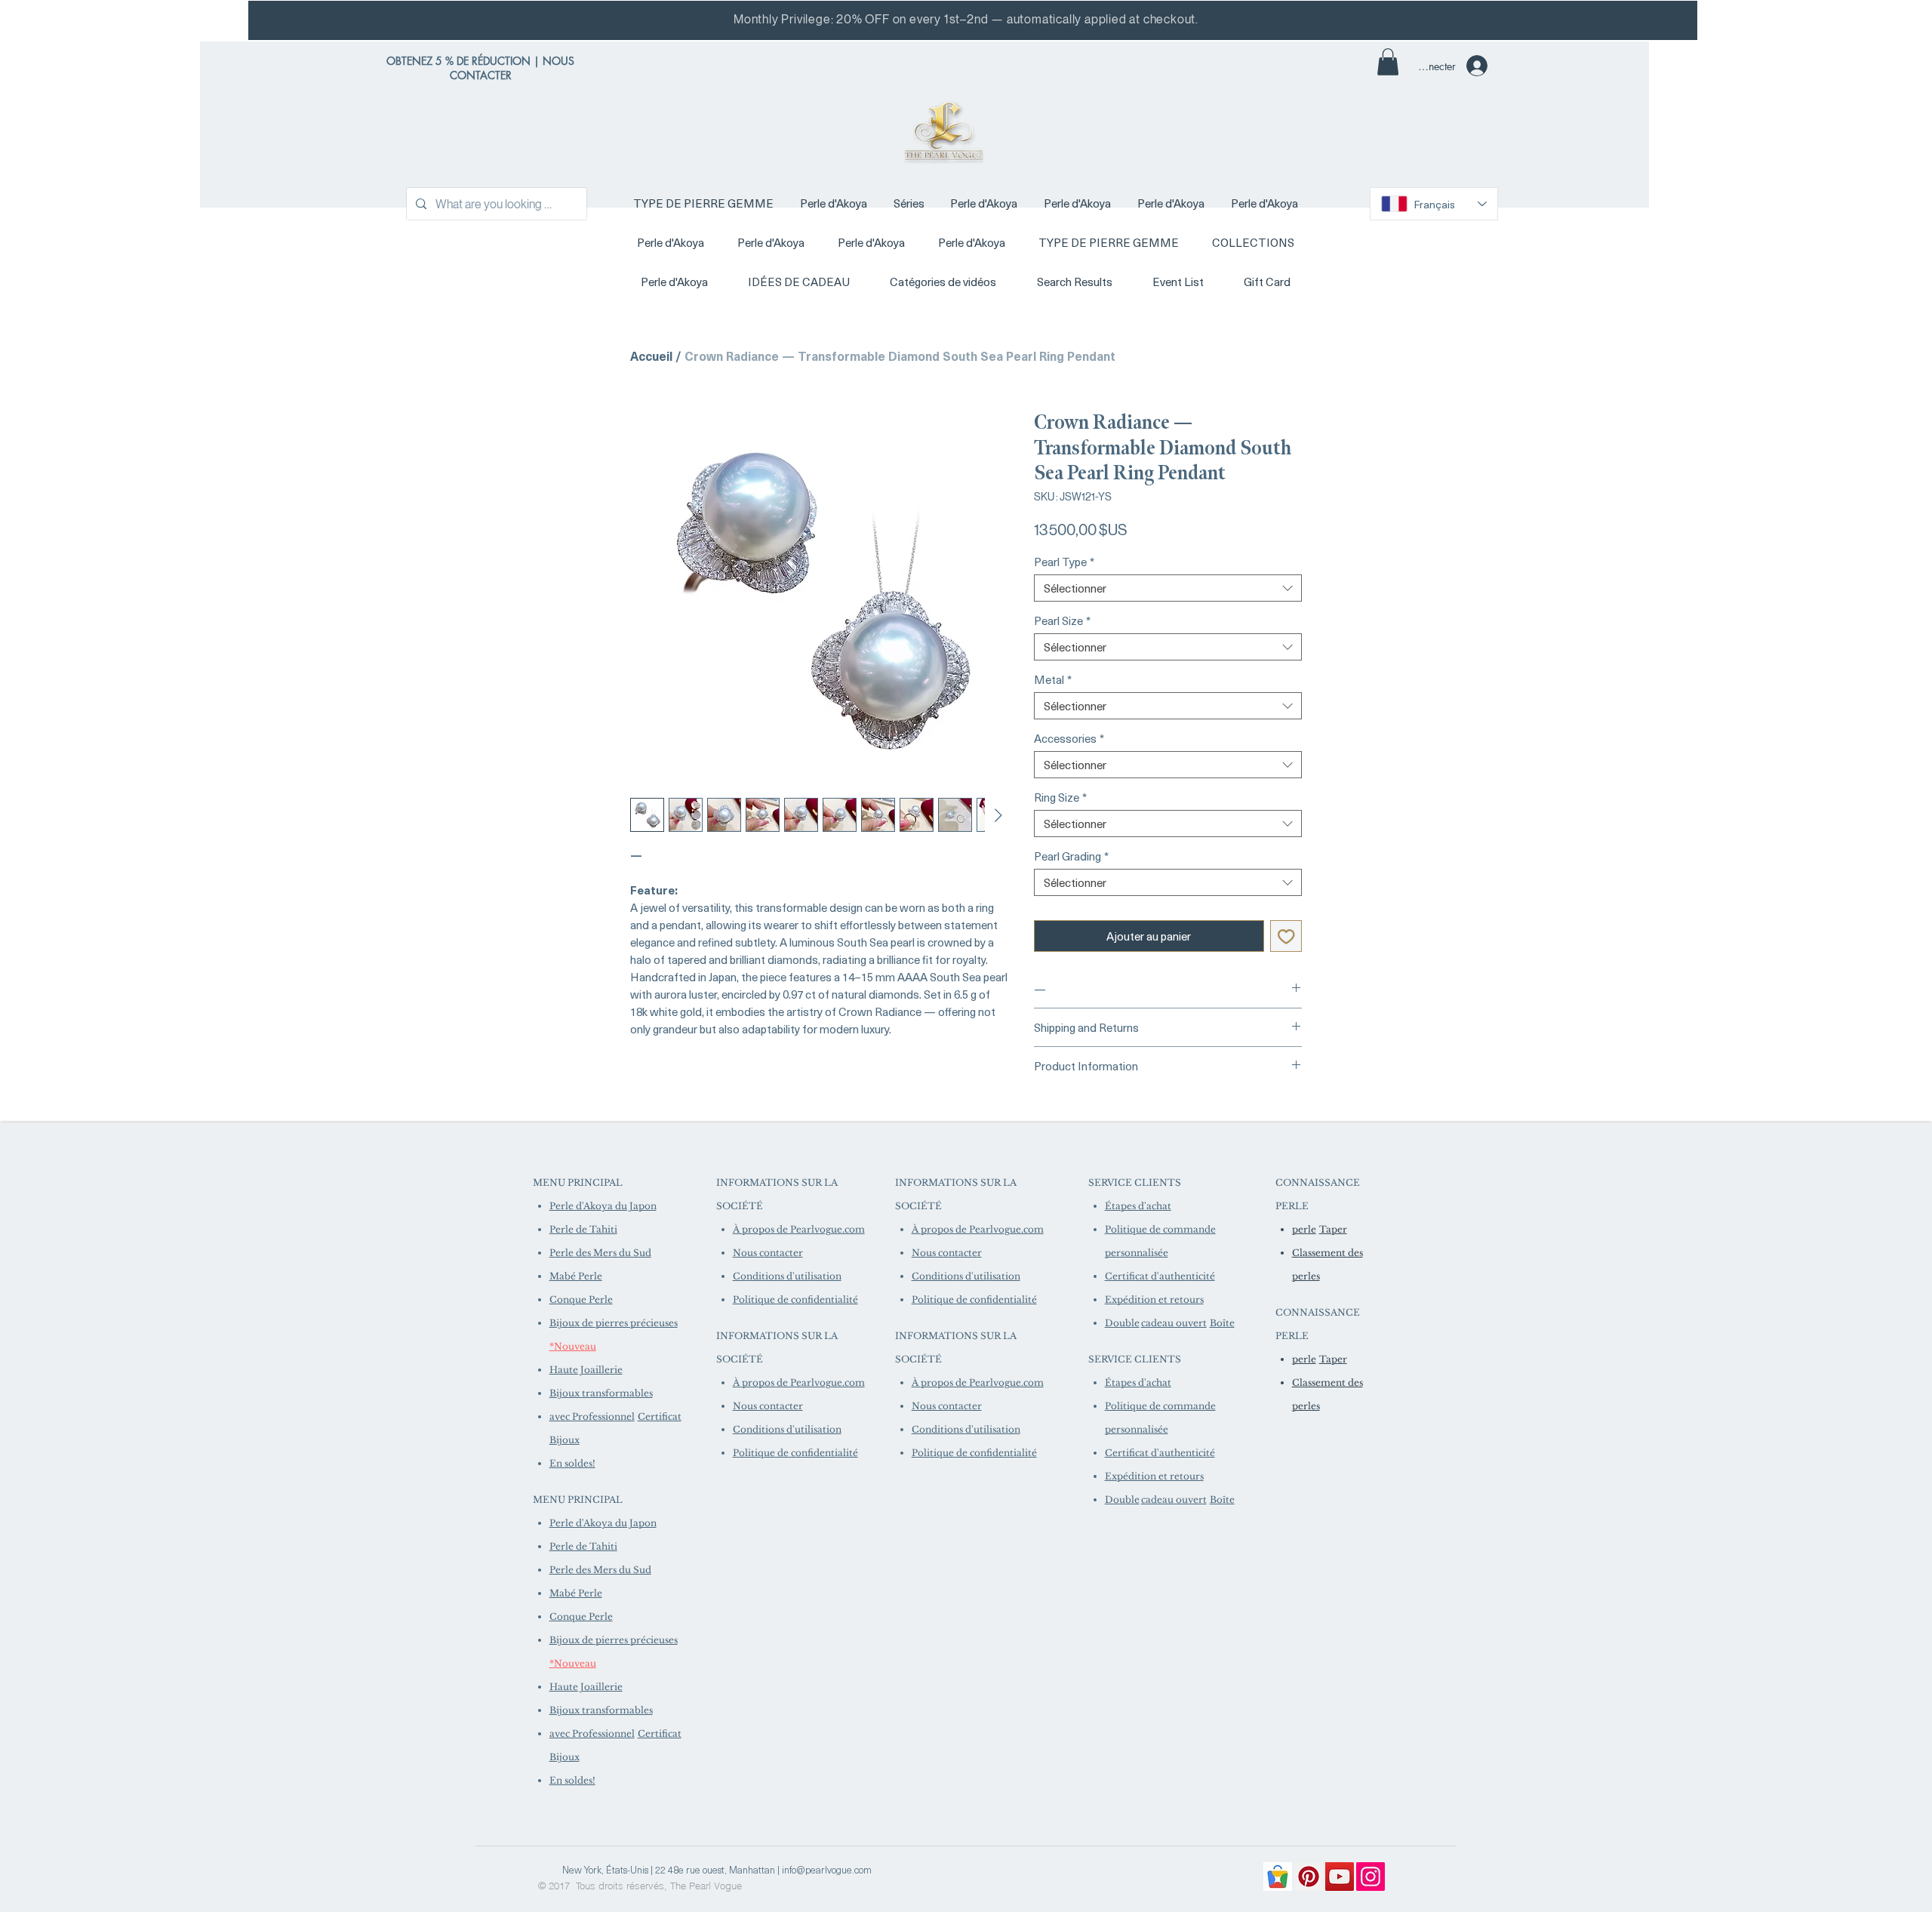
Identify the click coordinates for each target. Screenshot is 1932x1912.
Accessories (1069, 738)
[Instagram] (1371, 1877)
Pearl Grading (1071, 856)
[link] (1388, 62)
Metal (1053, 679)
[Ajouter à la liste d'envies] (1286, 936)
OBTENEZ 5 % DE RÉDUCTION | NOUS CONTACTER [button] (480, 68)
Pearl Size (1062, 620)
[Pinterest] (1309, 1877)
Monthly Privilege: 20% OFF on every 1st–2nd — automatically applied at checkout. (966, 19)
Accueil (651, 356)
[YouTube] (1340, 1877)
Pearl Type (1064, 562)
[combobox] (1168, 588)
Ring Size (1060, 797)
